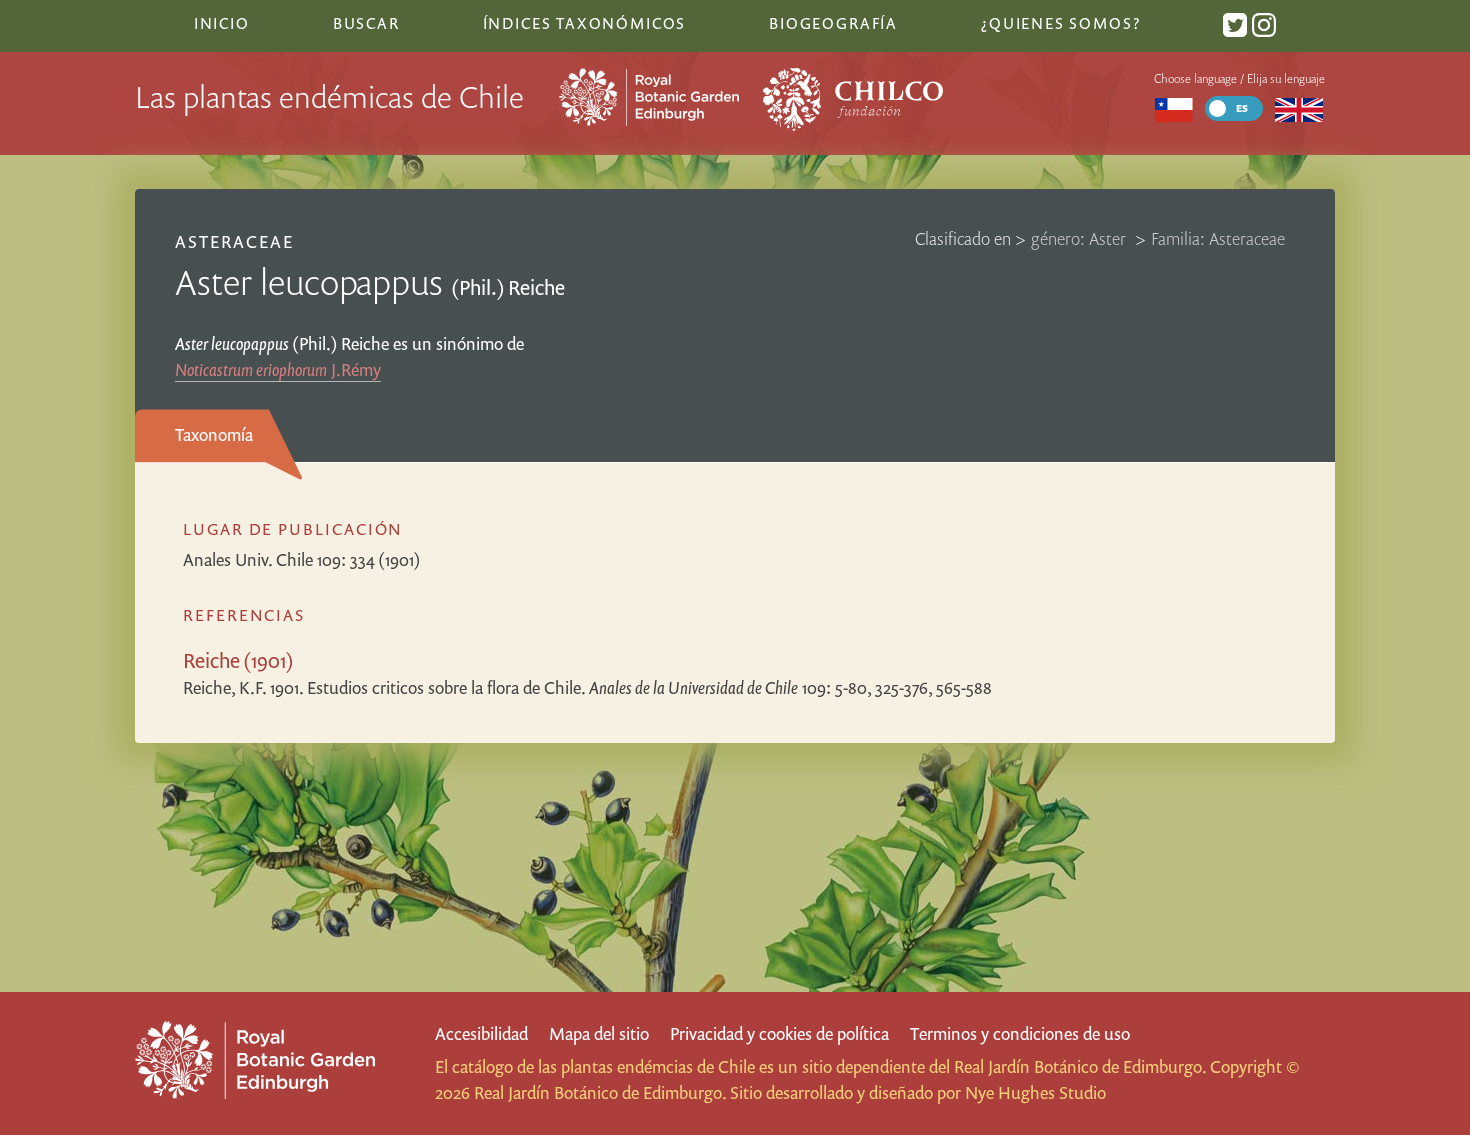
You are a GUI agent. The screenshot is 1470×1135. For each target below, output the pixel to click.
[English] (1299, 108)
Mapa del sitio (599, 1033)
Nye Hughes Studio (1035, 1092)
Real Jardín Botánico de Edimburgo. (1080, 1066)
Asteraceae (234, 241)
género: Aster (1080, 238)
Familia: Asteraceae (1218, 238)
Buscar (366, 23)
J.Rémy (278, 369)
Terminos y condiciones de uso (1020, 1033)
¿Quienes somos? (1060, 23)
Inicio (222, 23)
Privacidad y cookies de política (779, 1033)
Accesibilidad (481, 1033)
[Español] (1173, 108)
